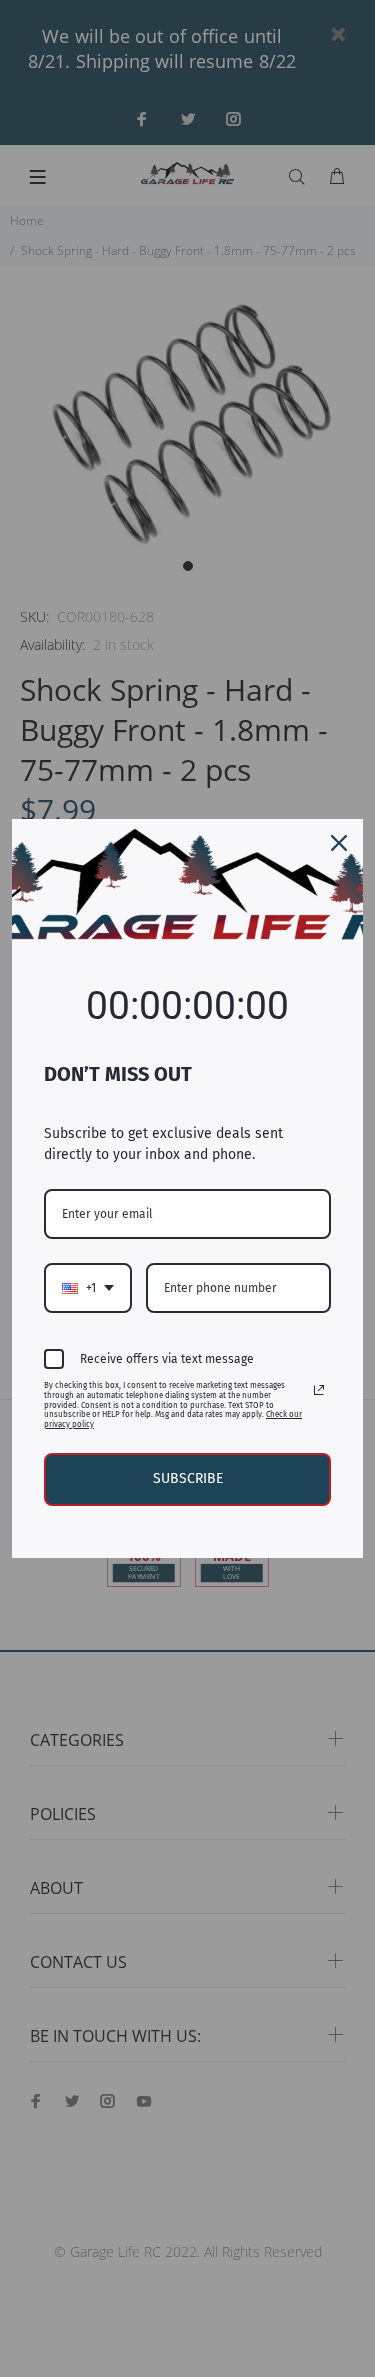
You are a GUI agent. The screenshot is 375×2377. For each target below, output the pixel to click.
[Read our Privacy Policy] (319, 1390)
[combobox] (88, 1288)
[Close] (339, 843)
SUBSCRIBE (188, 1478)
